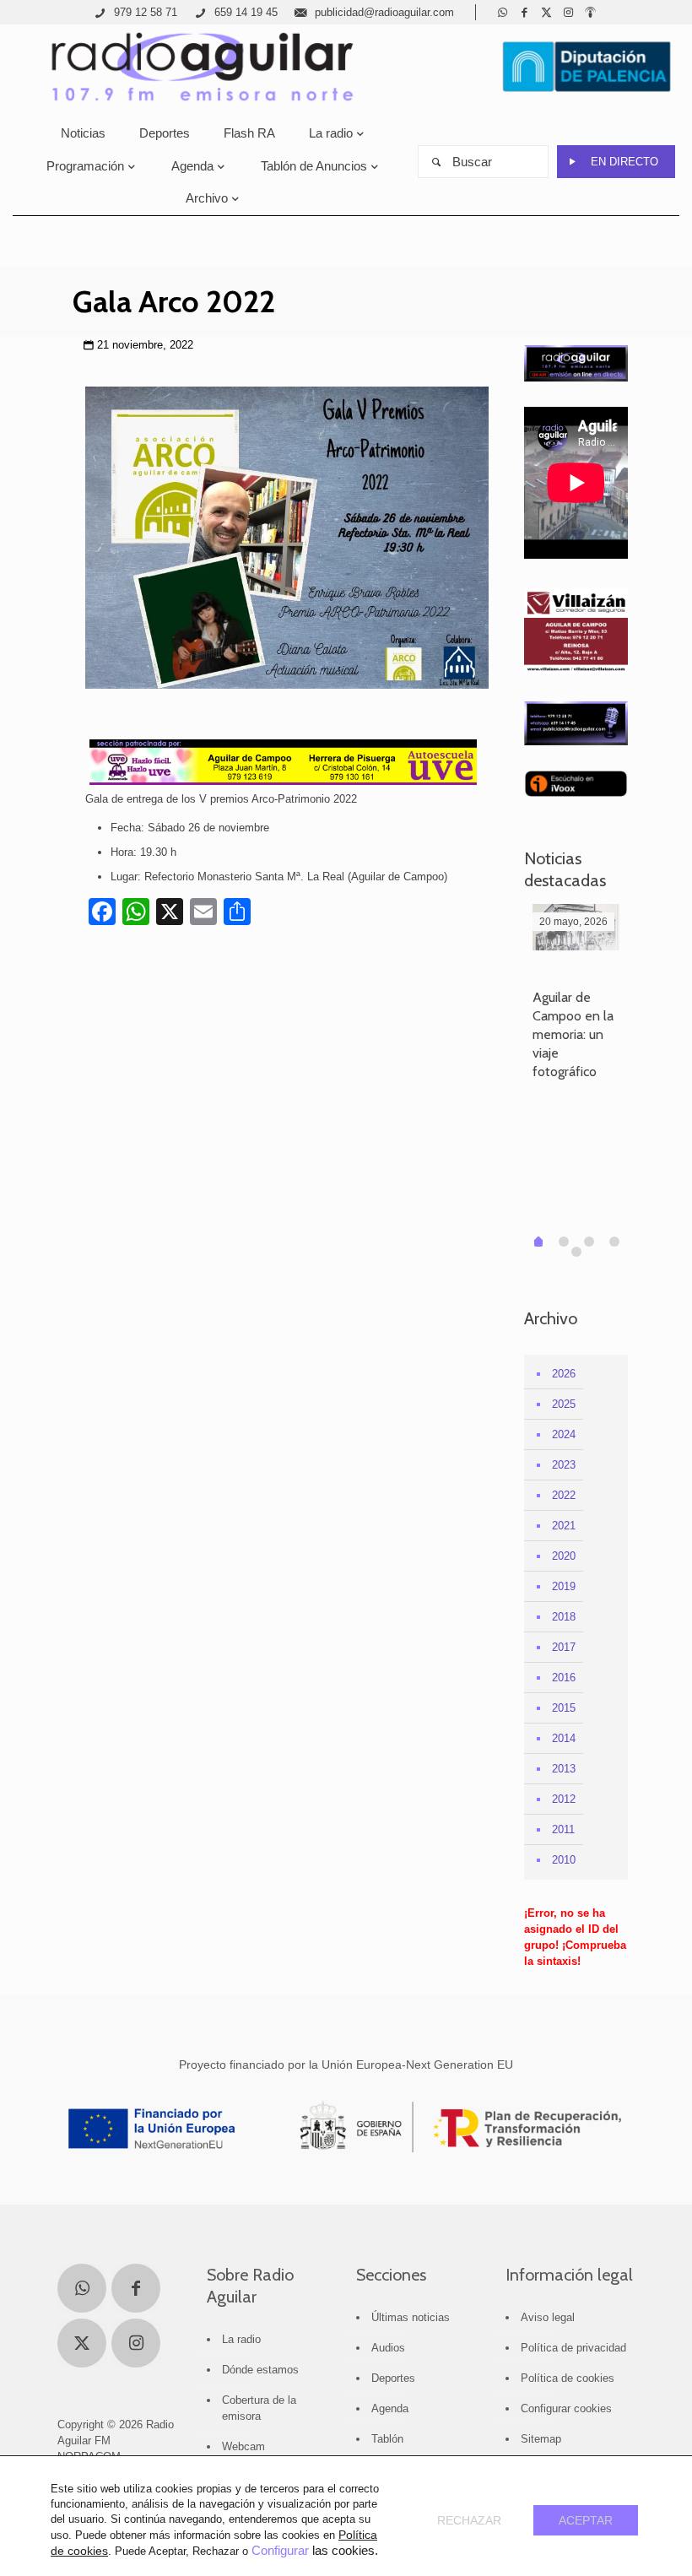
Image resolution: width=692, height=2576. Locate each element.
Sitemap (541, 2439)
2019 (564, 1586)
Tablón (387, 2439)
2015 (564, 1708)
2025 (564, 1404)
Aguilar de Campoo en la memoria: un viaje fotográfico (573, 1034)
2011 (563, 1829)
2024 (564, 1434)
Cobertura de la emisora (259, 2408)
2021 (564, 1526)
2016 (564, 1678)
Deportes (393, 2378)
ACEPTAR (586, 2520)
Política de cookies (568, 2378)
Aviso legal (548, 2317)
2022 (564, 1495)
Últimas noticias (411, 2317)
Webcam (243, 2446)
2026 (564, 1374)
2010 (564, 1860)
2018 (564, 1617)
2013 (564, 1769)
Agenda (390, 2408)
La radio (241, 2339)
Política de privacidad (573, 2348)
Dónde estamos (260, 2370)
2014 (564, 1738)
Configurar (280, 2551)
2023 (564, 1465)
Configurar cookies (566, 2408)
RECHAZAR (469, 2520)
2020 (564, 1556)
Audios (388, 2348)
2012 (564, 1799)
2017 (564, 1647)
